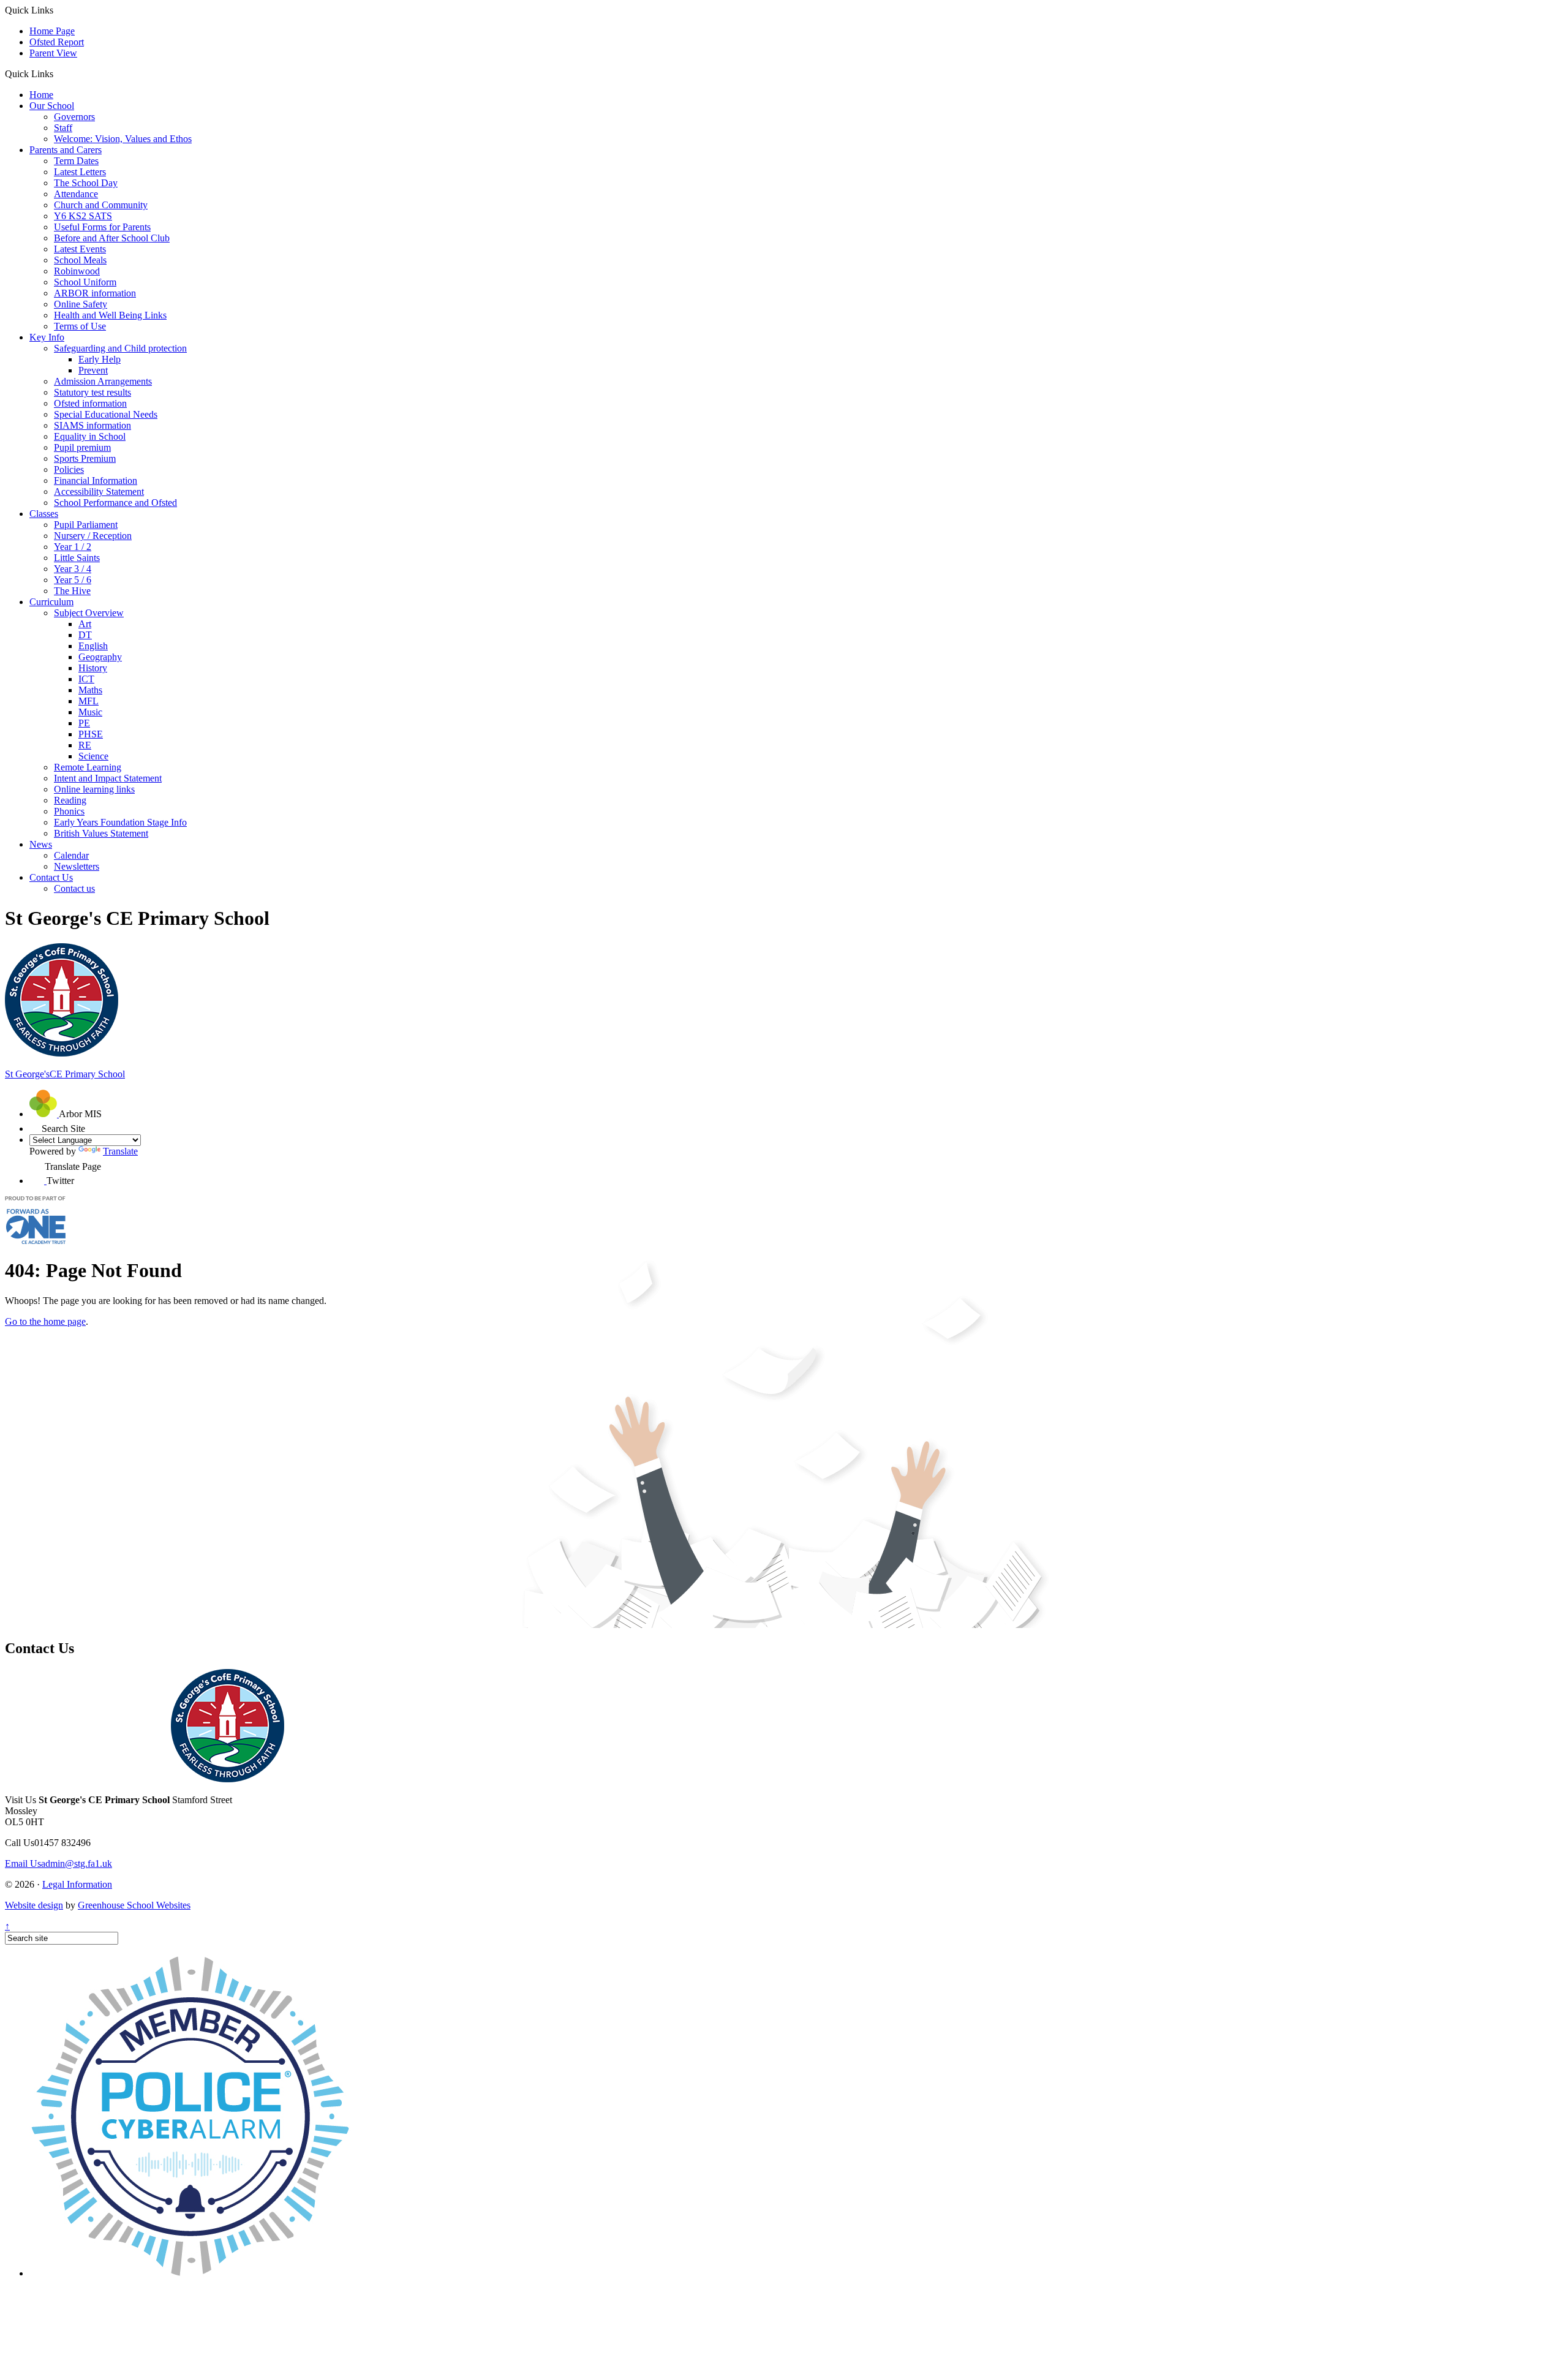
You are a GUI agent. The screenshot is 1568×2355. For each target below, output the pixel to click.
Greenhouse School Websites (134, 1905)
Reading (70, 800)
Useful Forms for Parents (102, 227)
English (93, 646)
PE (84, 723)
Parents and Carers (66, 150)
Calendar (71, 855)
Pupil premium (82, 447)
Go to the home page (45, 1321)
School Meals (80, 260)
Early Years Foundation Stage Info (120, 822)
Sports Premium (85, 458)
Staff (63, 128)
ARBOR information (95, 293)
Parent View (53, 53)
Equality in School (90, 436)
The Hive (72, 591)
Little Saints (77, 558)
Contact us (74, 888)
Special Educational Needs (106, 414)
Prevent (93, 370)
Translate (120, 1151)
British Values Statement (101, 833)
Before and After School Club (112, 238)
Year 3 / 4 (73, 569)
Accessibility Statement (99, 492)
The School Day (86, 183)
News (41, 844)
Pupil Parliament (86, 525)
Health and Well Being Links (110, 315)
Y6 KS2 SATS (83, 216)
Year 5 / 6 (73, 580)
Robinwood (77, 271)
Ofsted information (90, 403)
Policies (69, 469)
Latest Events (80, 249)
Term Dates (76, 161)
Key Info (47, 337)
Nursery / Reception (93, 536)
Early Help (100, 359)
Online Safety (81, 304)
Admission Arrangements (103, 381)
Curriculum (51, 602)
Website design (34, 1905)
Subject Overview (89, 613)
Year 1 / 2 (73, 547)
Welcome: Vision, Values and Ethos (123, 139)
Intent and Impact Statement (108, 778)
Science (93, 756)
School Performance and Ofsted (115, 503)
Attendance (76, 194)
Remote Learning (88, 767)
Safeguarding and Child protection (120, 348)
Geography (100, 657)
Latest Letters (80, 172)
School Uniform (85, 282)
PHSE (91, 734)
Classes (44, 514)
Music (90, 712)
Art (85, 624)
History (93, 668)
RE (85, 745)
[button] (58, 73)
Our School (52, 106)
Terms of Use (80, 326)
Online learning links (94, 789)
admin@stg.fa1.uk (58, 1863)
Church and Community (101, 205)
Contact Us (51, 877)
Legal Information (77, 1884)
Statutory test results (92, 392)
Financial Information (96, 480)
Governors (74, 117)
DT (85, 635)
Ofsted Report (57, 42)
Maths (90, 690)
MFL (89, 701)
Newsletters (77, 866)
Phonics (69, 811)
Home (41, 95)
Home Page (52, 31)
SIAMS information (92, 425)
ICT (86, 679)
